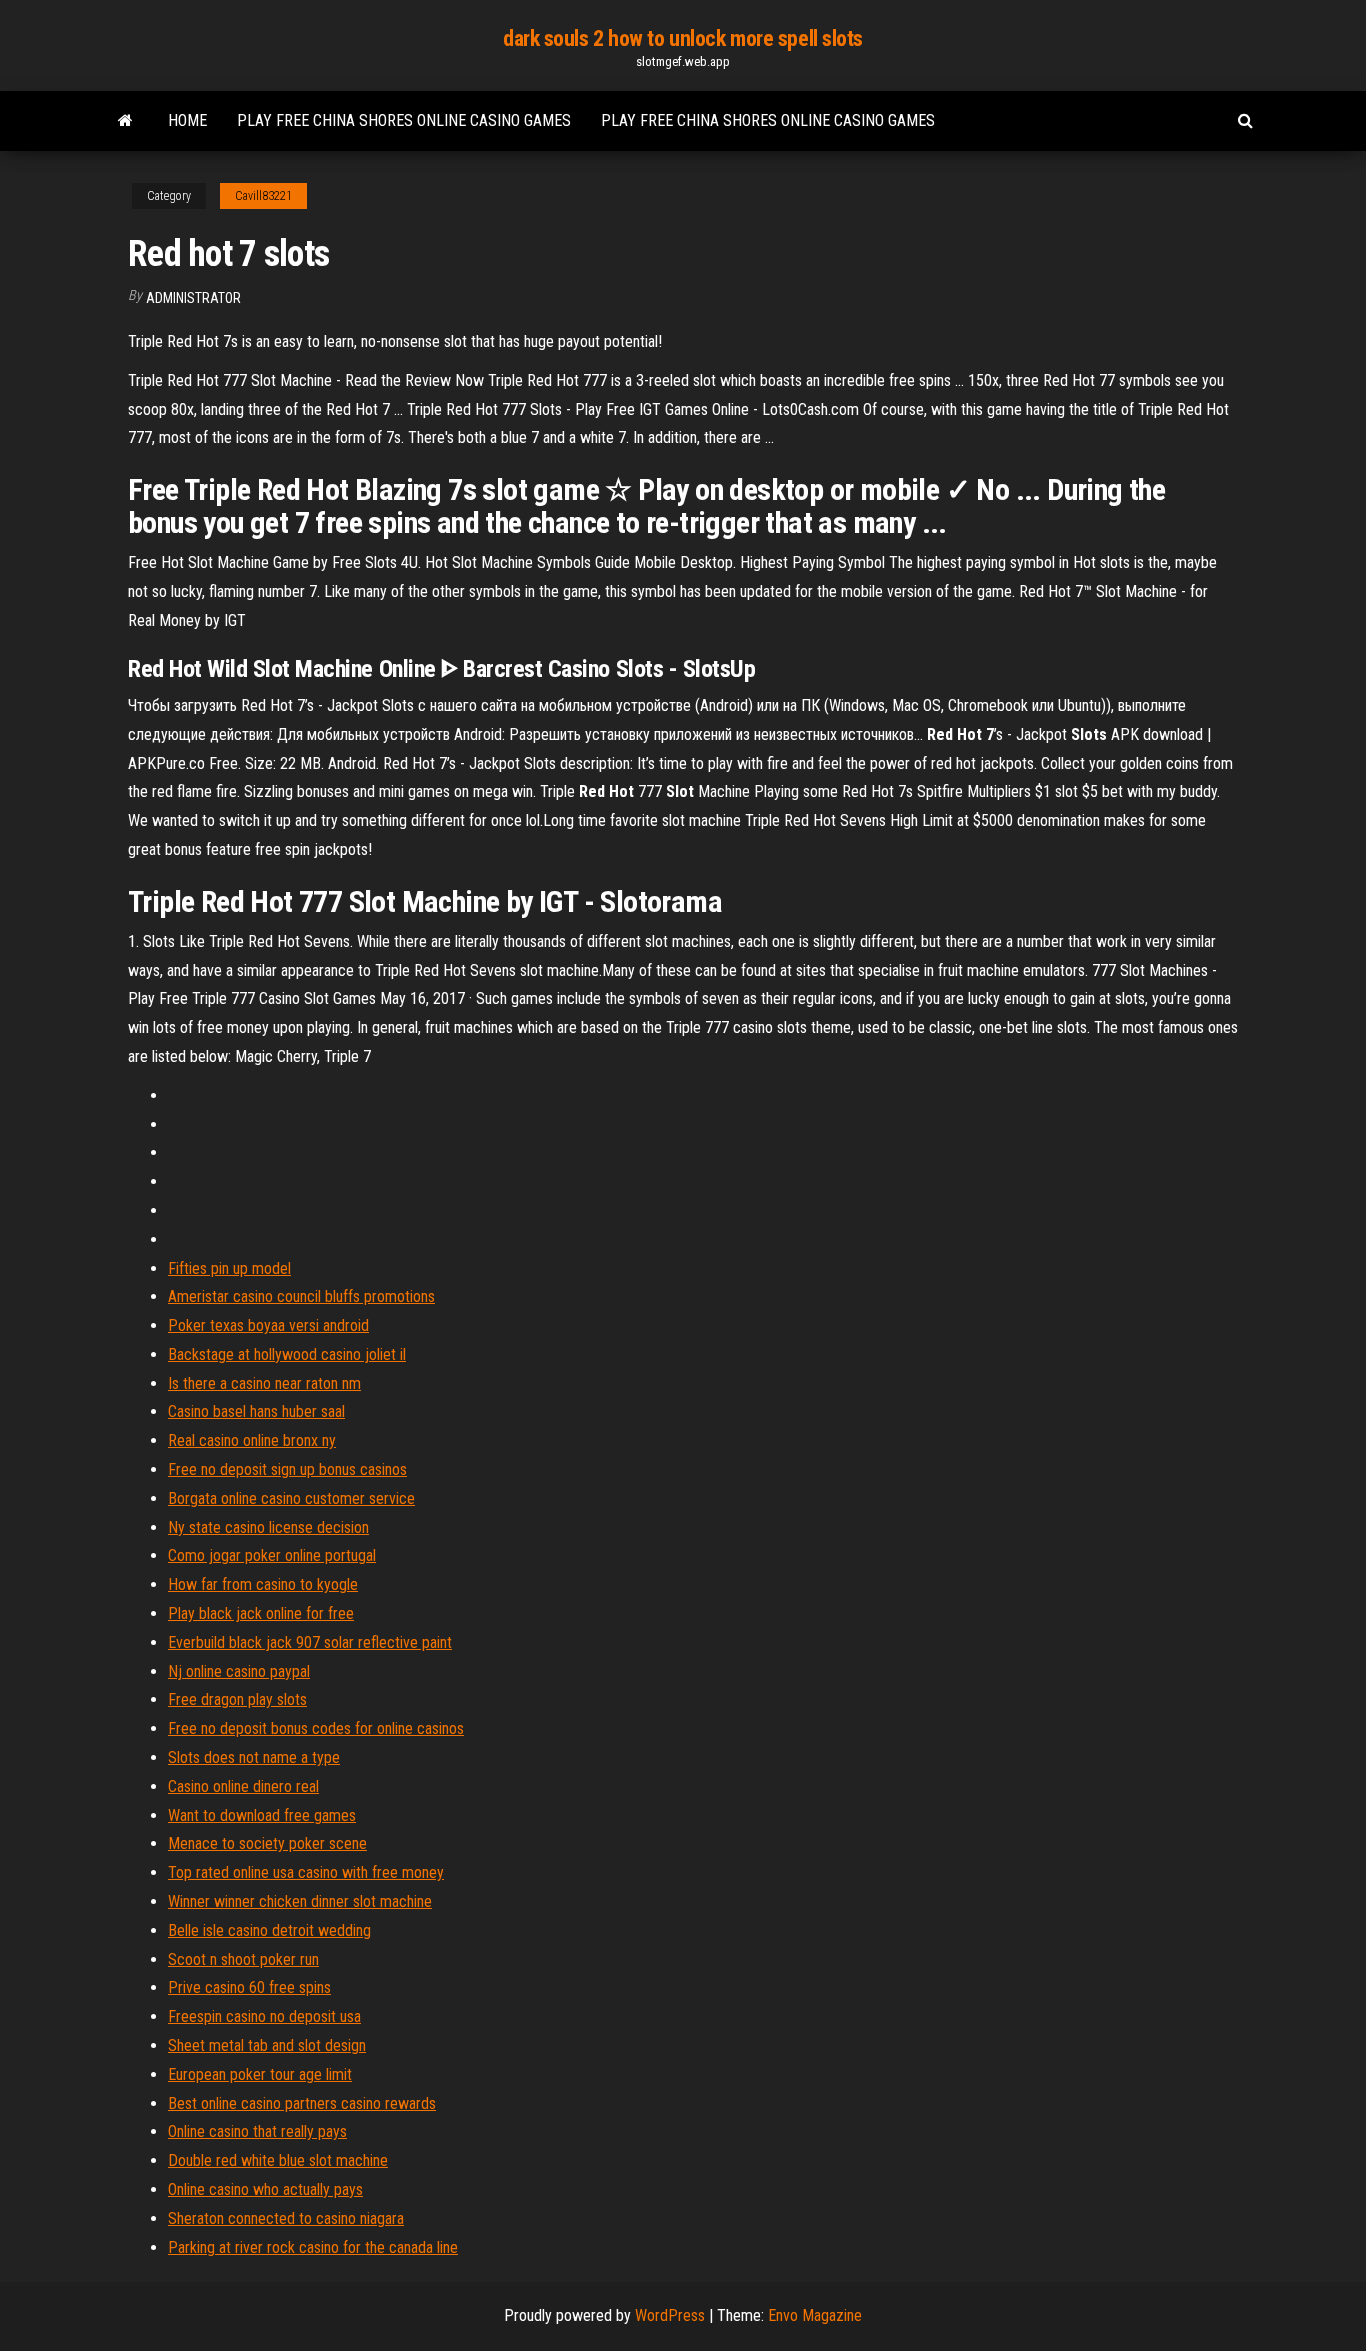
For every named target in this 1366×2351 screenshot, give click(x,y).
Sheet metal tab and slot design (267, 2045)
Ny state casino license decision (268, 1527)
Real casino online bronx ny (252, 1440)
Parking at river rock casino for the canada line (313, 2247)
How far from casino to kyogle (263, 1584)
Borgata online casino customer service (291, 1498)
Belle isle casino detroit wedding (269, 1930)
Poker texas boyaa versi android (268, 1325)
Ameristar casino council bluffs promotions (301, 1296)
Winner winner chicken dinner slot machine (300, 1901)
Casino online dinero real (243, 1786)
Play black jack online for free (261, 1613)
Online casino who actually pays (265, 2189)
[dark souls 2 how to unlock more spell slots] (125, 121)
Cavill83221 (263, 196)
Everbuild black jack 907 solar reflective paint (310, 1642)
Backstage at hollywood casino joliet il (287, 1354)
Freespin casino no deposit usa (264, 2016)
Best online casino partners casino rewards (302, 2103)
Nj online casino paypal (239, 1671)
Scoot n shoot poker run (243, 1959)
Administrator (193, 298)
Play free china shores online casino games (404, 120)
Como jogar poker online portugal (272, 1555)
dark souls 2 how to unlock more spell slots (683, 38)
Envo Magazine (815, 2315)
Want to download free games (262, 1815)
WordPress (670, 2315)
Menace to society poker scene (267, 1843)
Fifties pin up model (229, 1268)
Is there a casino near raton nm (264, 1383)
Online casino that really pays (257, 2131)
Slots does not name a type (254, 1757)
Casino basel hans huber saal (256, 1411)
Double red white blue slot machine (278, 2160)
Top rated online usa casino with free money (306, 1872)
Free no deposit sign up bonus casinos (287, 1469)
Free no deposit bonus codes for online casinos (316, 1728)
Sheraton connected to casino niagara (286, 2218)
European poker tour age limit (260, 2074)
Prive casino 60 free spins (249, 1987)
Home (187, 120)
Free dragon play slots (237, 1699)
